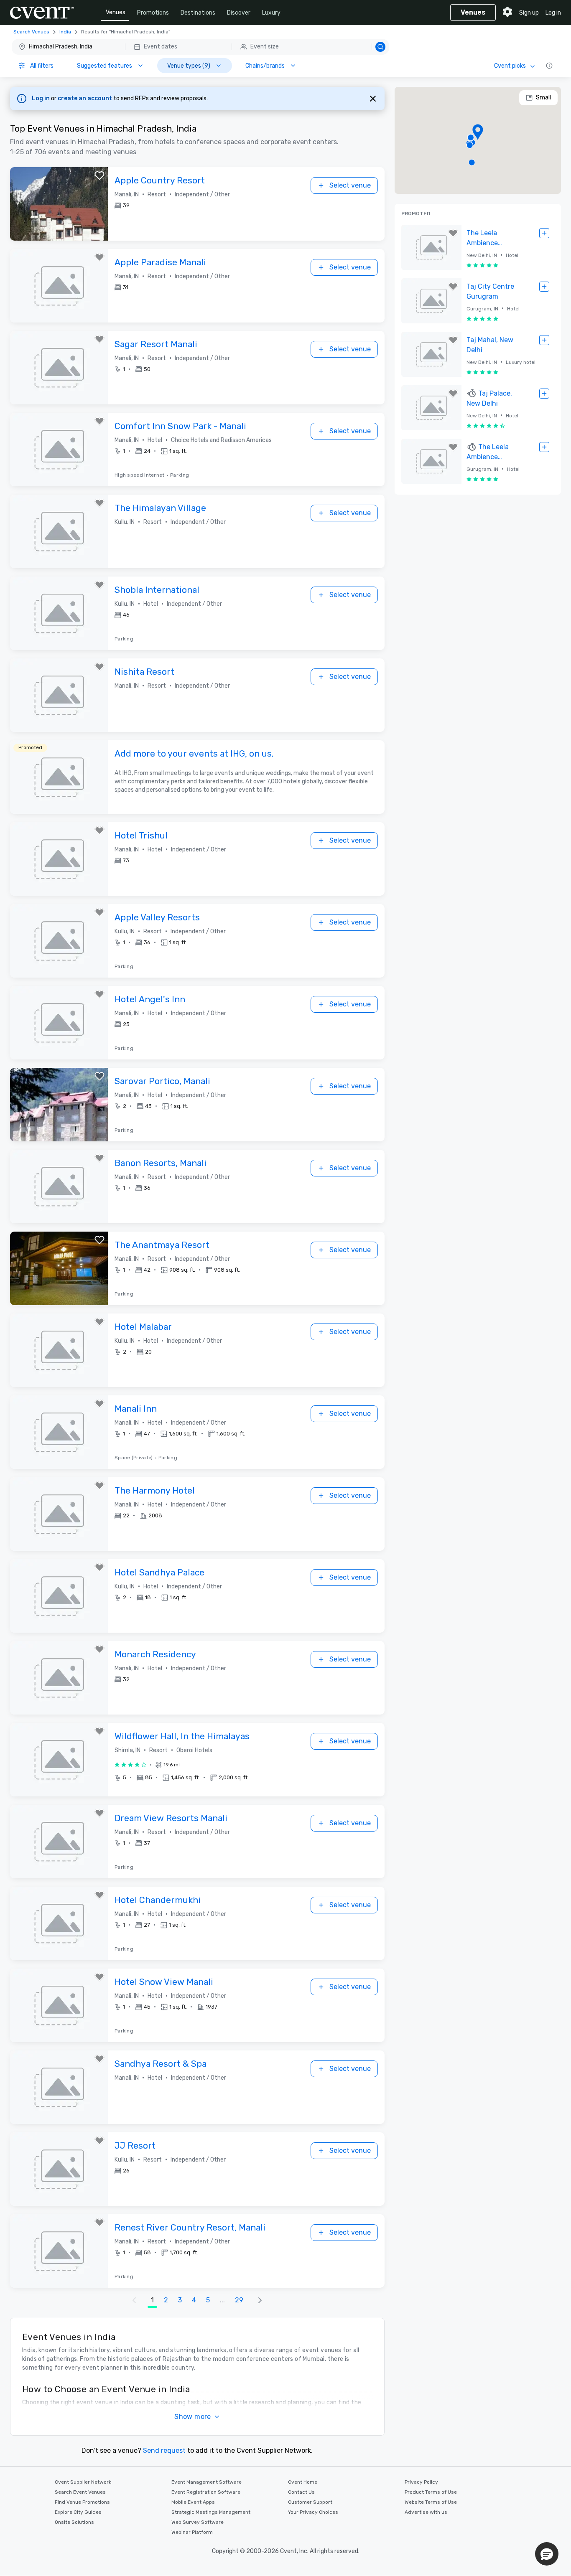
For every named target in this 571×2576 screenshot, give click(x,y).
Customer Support (310, 2502)
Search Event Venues (80, 2492)
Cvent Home (303, 2482)
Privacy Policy (421, 2482)
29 (239, 2300)
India (65, 32)
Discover (239, 13)
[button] (200, 47)
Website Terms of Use (431, 2502)
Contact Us (301, 2492)
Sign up (529, 13)
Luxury (271, 13)
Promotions (153, 13)
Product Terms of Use (431, 2492)
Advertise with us (426, 2512)
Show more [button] (193, 2417)
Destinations (198, 13)
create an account (85, 98)
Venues (116, 12)
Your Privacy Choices (313, 2512)
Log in (553, 13)
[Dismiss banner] (373, 99)
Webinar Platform (192, 2532)
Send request (164, 2450)
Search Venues (31, 32)
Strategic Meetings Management (211, 2512)
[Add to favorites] (99, 175)
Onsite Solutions (74, 2522)
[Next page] (260, 2300)
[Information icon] (549, 66)
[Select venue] (544, 233)
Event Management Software (206, 2482)
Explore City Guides (78, 2512)
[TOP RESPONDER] (472, 394)
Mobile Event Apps (193, 2502)
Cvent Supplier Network (83, 2482)
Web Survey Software (198, 2522)
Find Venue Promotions (82, 2502)
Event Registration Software (206, 2492)
